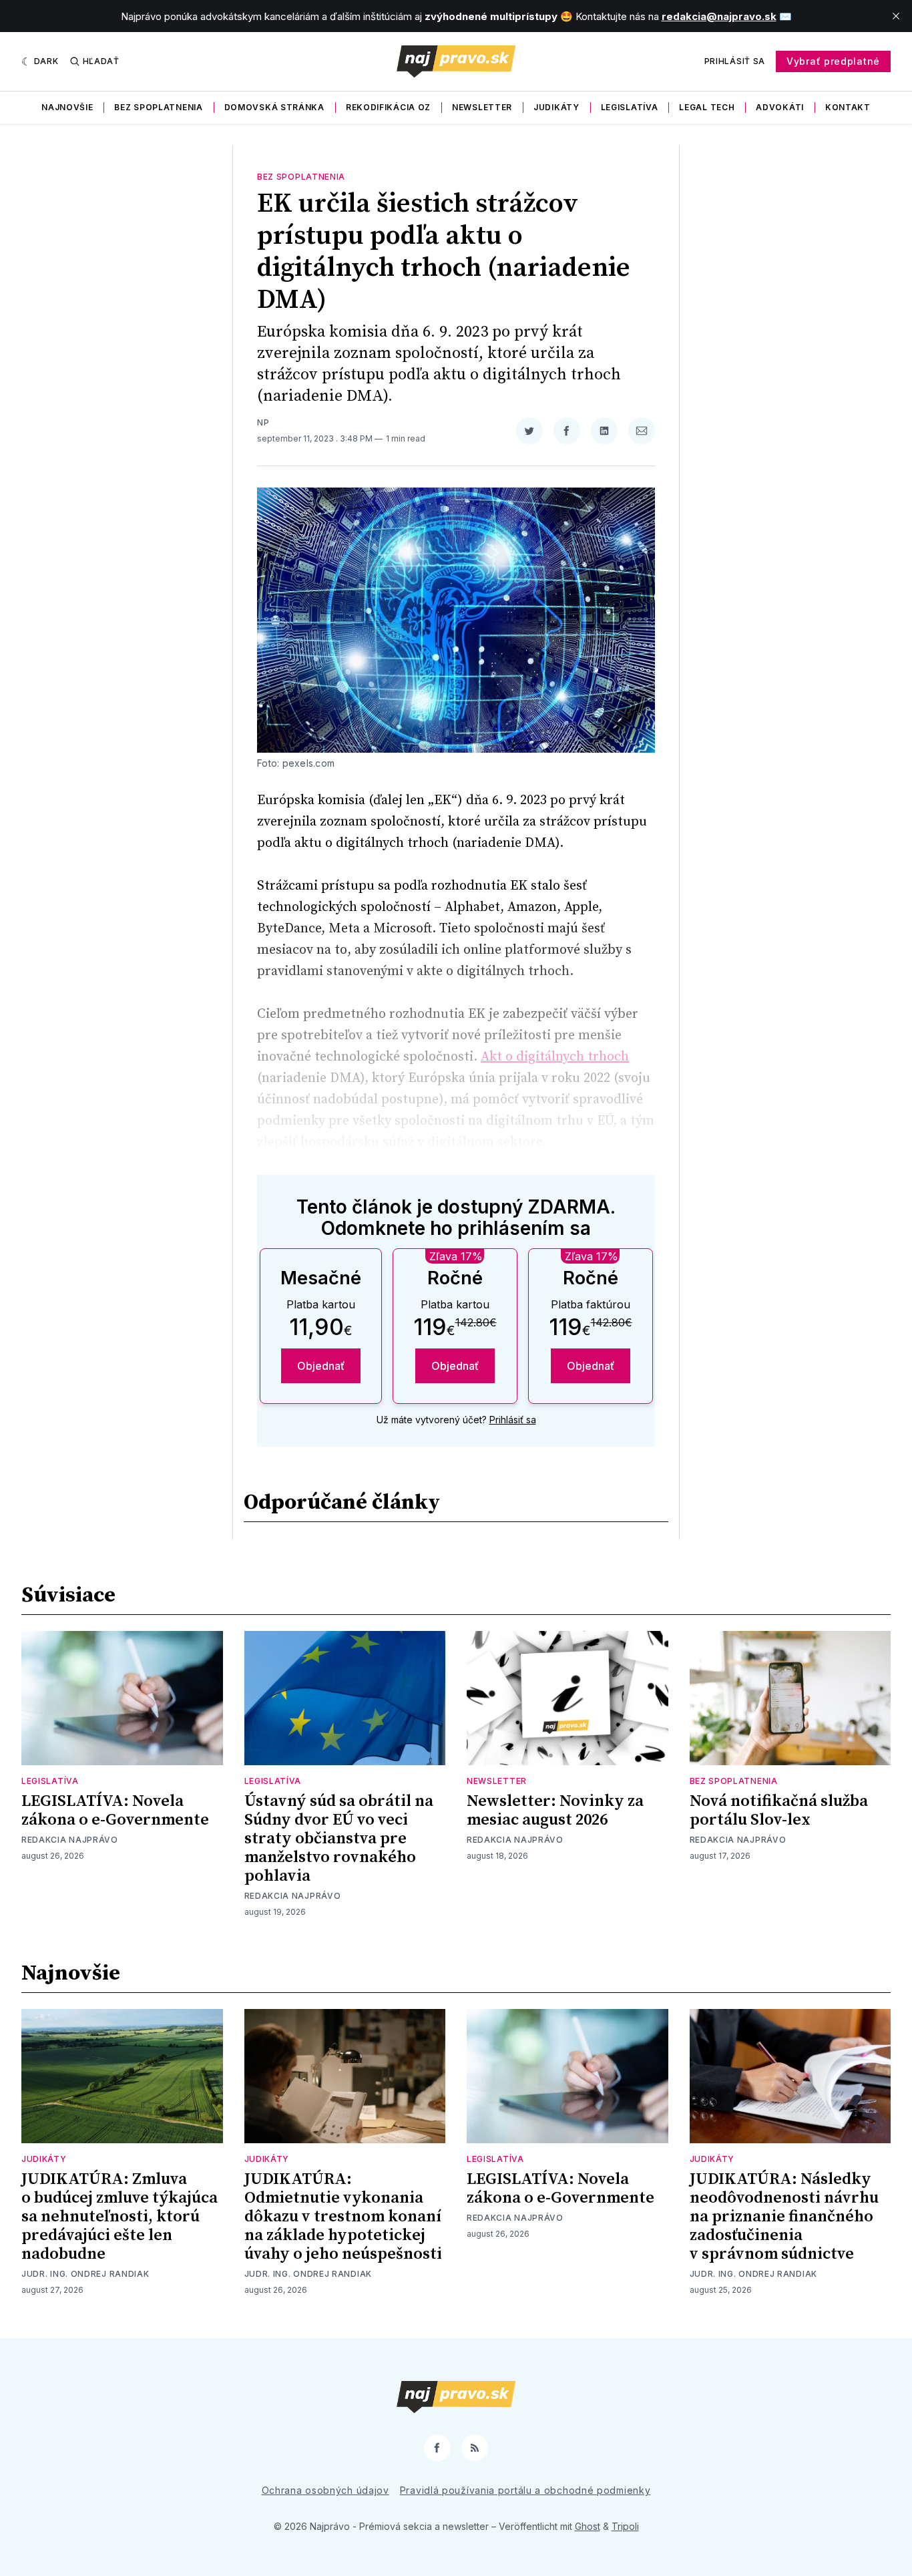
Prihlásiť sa (735, 61)
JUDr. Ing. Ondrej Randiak (85, 2274)
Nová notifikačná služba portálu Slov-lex (779, 1811)
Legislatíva (630, 107)
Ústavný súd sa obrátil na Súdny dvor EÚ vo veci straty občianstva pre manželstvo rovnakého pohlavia (339, 1839)
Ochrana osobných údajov (325, 2490)
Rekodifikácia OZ (388, 107)
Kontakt (848, 107)
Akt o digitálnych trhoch (555, 1057)
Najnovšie (67, 107)
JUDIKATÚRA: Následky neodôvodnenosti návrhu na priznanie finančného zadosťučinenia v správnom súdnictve (784, 2217)
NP (263, 422)
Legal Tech (707, 107)
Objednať (321, 1366)
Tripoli (625, 2526)
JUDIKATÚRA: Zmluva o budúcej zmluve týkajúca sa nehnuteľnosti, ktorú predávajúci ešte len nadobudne (120, 2217)
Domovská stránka (274, 107)
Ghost (588, 2526)
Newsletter (482, 107)
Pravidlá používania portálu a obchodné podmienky (525, 2490)
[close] (896, 16)
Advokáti (780, 107)
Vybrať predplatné (833, 61)
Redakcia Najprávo (70, 1840)
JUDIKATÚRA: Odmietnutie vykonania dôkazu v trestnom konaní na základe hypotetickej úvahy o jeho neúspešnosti (343, 2217)
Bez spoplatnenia (158, 107)
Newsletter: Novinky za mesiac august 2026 (555, 1811)
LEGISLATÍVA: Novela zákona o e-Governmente (115, 1811)
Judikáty (556, 107)
